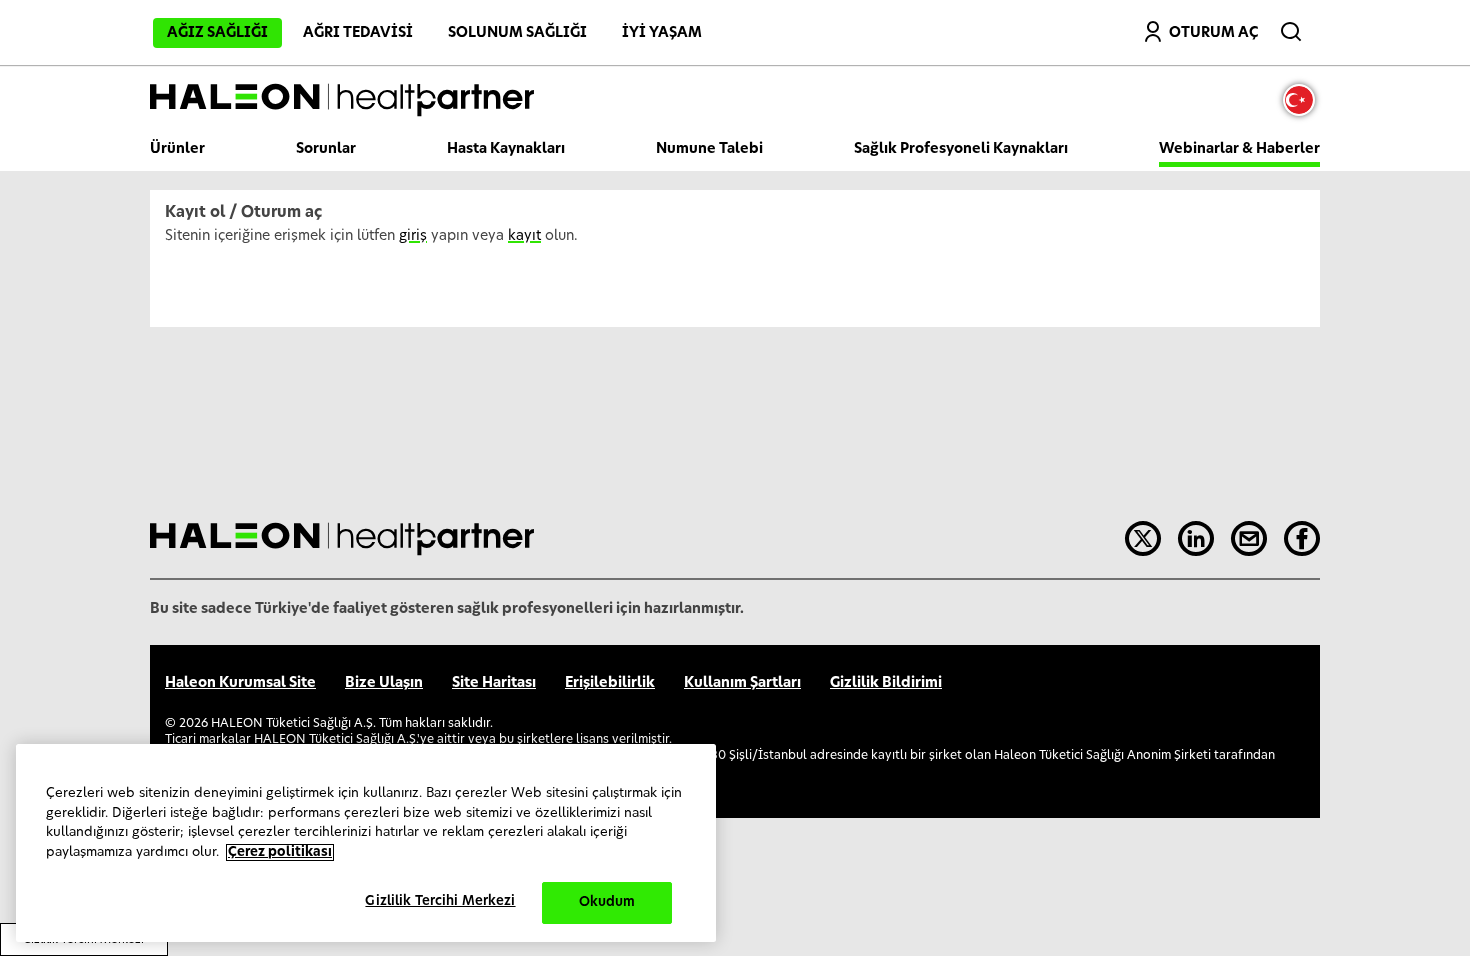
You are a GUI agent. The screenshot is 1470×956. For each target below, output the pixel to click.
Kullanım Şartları (742, 683)
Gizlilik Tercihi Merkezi (440, 901)
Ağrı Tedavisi (358, 33)
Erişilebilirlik (610, 683)
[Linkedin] (1196, 539)
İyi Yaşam (662, 33)
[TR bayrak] (1304, 100)
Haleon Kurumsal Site (240, 683)
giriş (413, 236)
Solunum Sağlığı (517, 33)
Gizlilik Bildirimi (886, 683)
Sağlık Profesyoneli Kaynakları (961, 149)
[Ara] (1293, 27)
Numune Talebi (709, 149)
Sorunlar (326, 149)
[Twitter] (1143, 539)
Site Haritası (494, 683)
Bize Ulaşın (384, 683)
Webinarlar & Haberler (1239, 149)
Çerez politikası (280, 852)
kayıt (524, 236)
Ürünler (177, 149)
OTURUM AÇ (1213, 33)
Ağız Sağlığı (217, 33)
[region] (366, 843)
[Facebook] (1302, 539)
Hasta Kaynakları (506, 149)
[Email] (1249, 539)
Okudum (607, 902)
